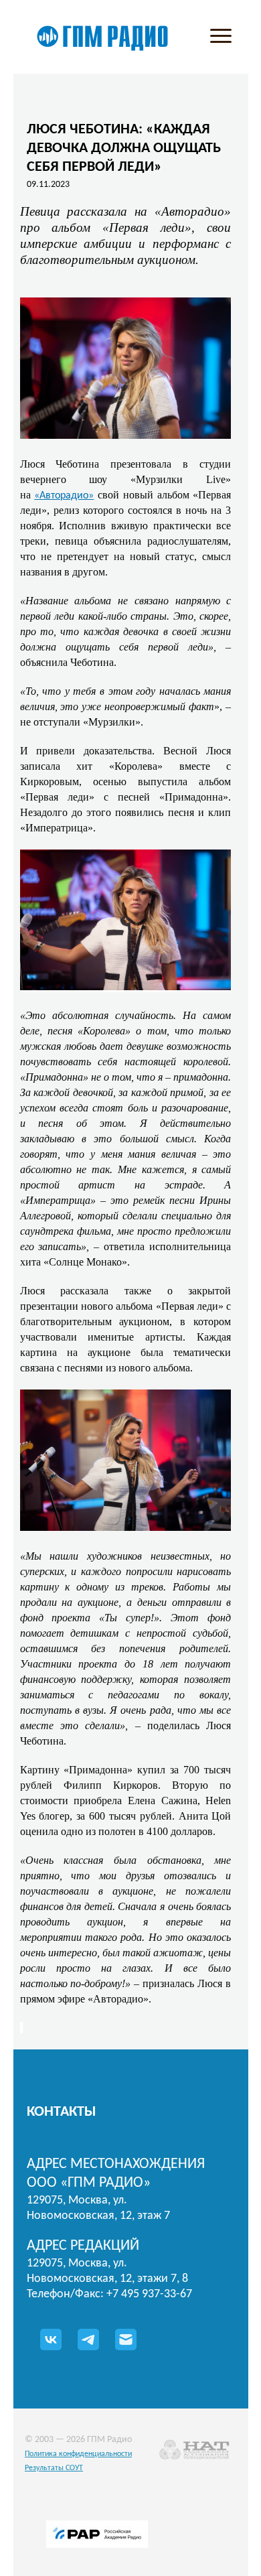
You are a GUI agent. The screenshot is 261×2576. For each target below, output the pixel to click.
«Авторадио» (64, 496)
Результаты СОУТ (54, 2468)
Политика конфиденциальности (78, 2454)
